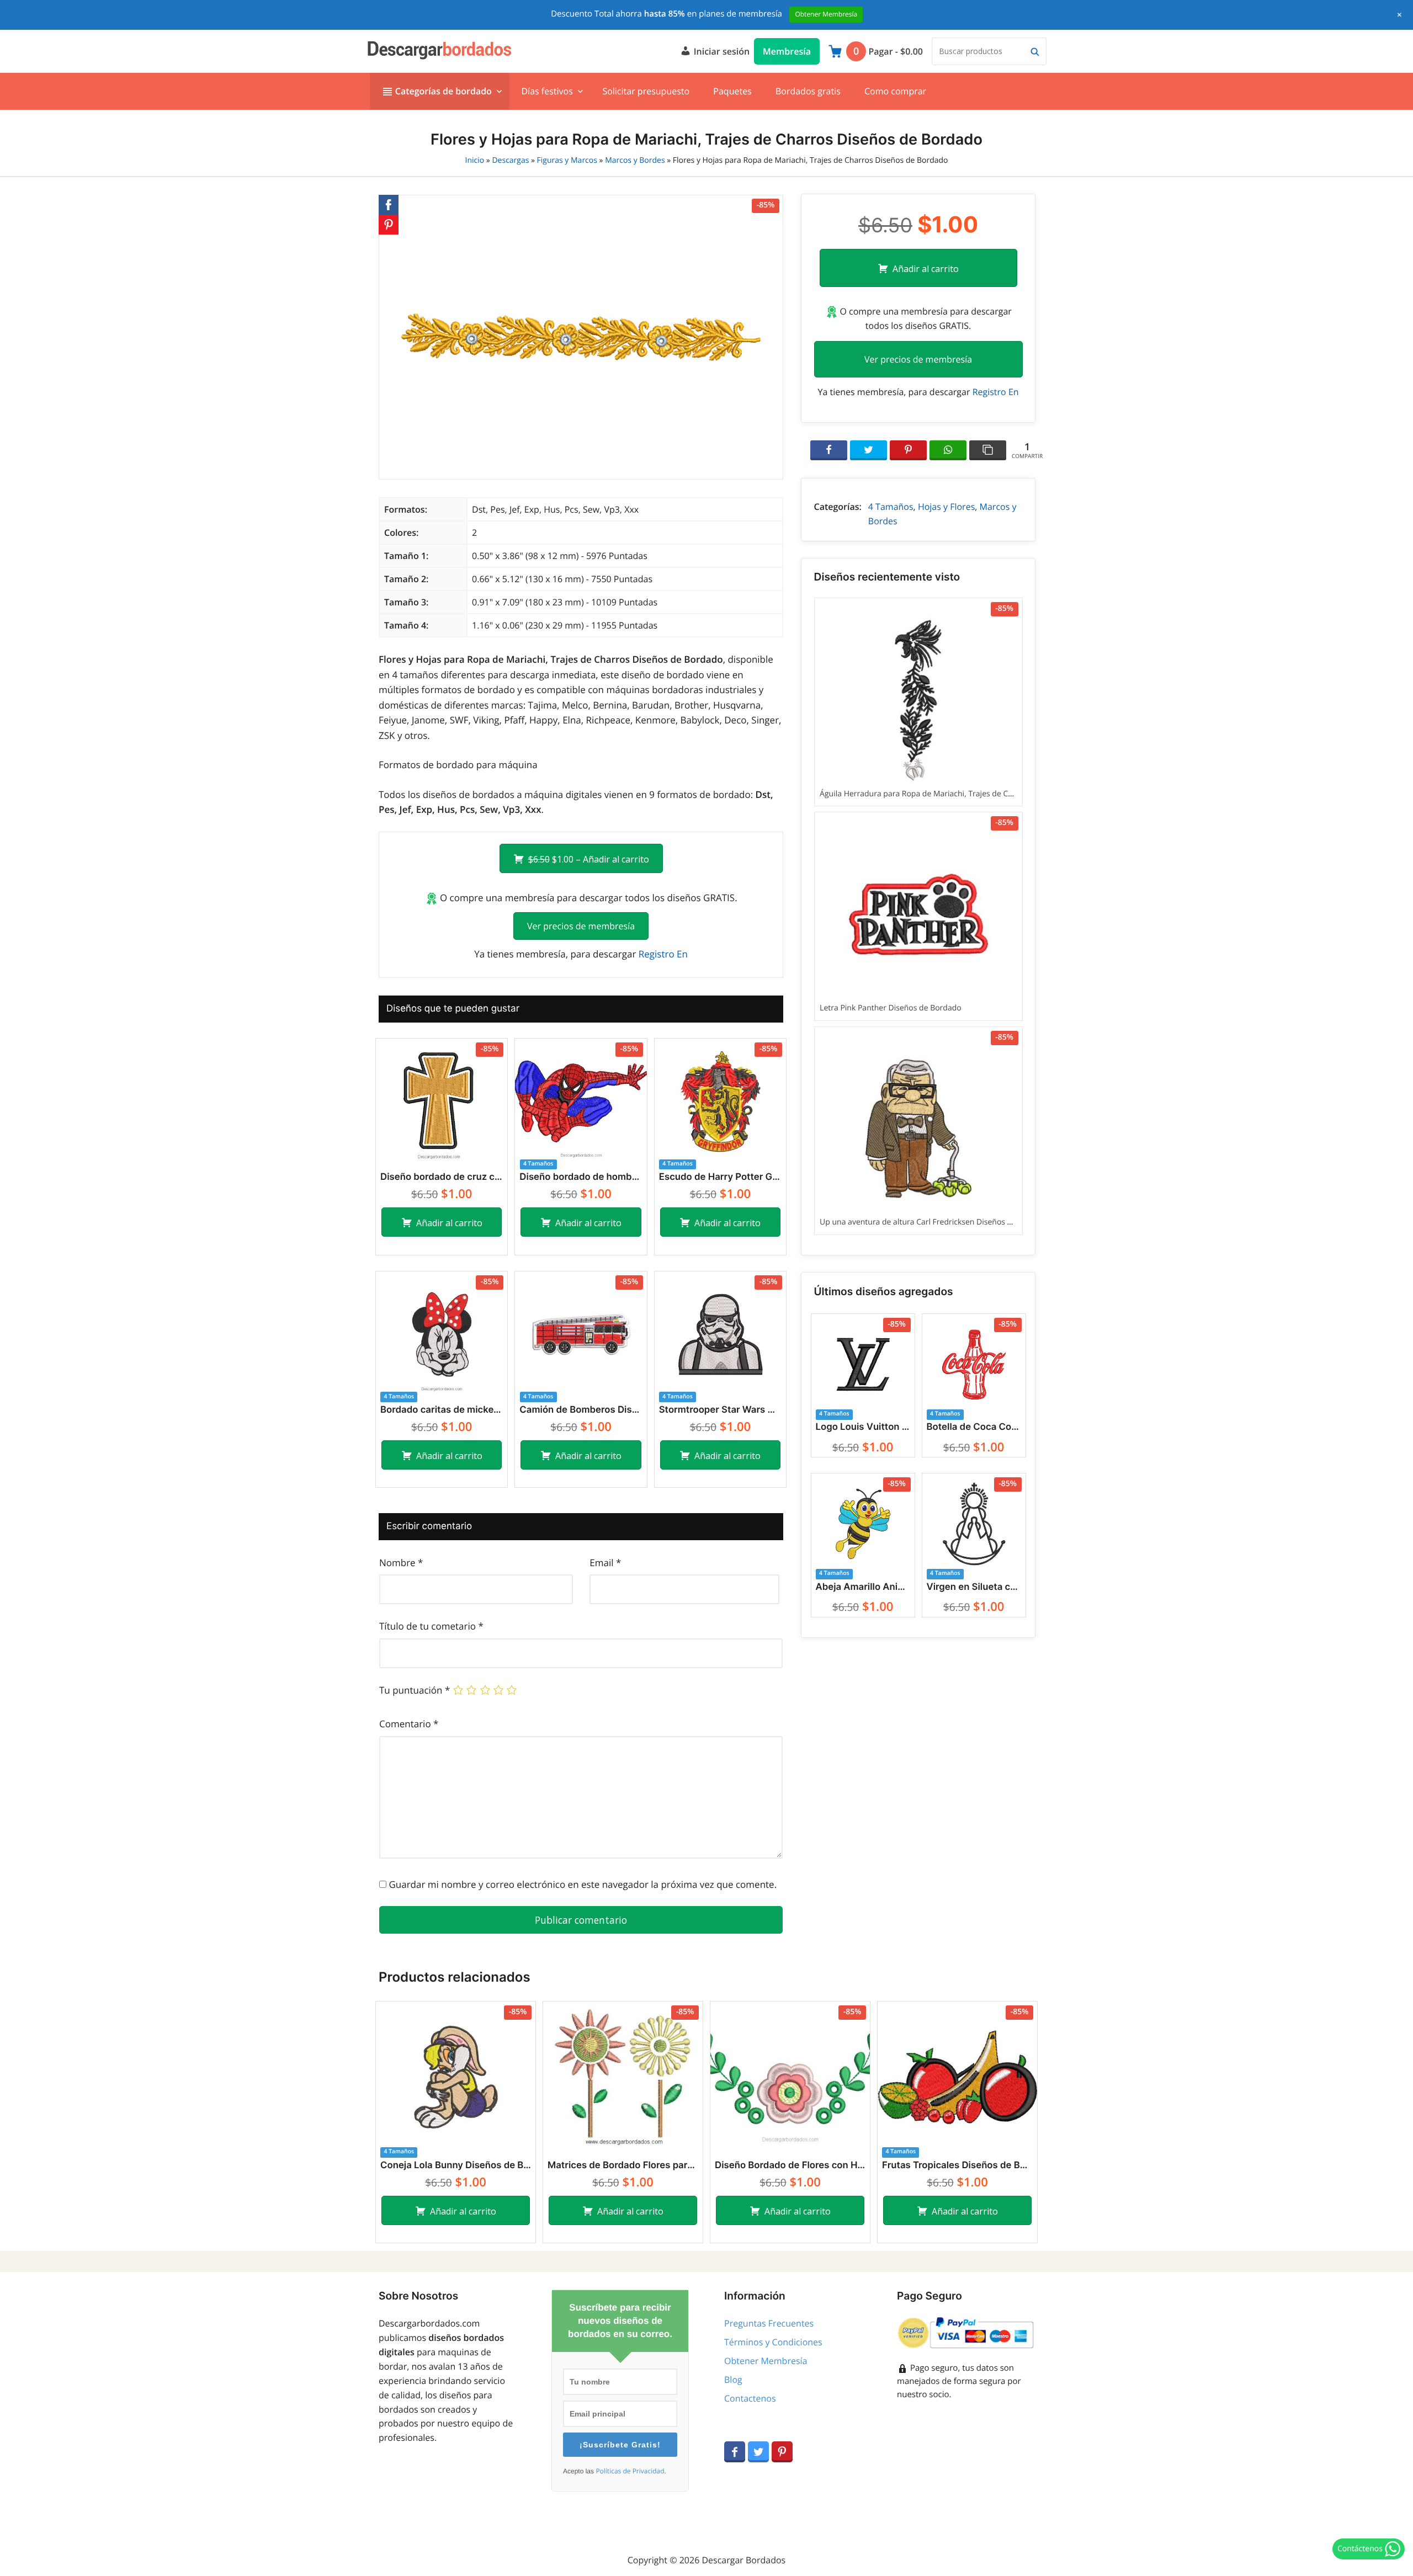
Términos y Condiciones (773, 2342)
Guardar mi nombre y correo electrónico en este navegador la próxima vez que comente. (583, 1884)
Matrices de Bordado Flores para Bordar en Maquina (623, 2165)
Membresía (787, 51)
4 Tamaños (891, 507)
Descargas (510, 160)
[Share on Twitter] (868, 450)
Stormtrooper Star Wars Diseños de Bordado (720, 1410)
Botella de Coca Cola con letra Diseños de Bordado (974, 1427)
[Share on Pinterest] (908, 450)
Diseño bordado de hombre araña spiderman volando (581, 1177)
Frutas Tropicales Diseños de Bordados (957, 2165)
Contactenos (750, 2398)
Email (605, 1563)
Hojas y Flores (946, 507)
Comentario (409, 1724)
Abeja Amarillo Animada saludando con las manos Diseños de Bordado (863, 1587)
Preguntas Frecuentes (769, 2323)
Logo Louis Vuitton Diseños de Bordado (863, 1427)
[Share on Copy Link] (988, 450)
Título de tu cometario (431, 1626)
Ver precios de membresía (581, 926)
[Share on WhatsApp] (948, 450)
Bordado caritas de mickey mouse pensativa (442, 1410)
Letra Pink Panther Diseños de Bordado (917, 920)
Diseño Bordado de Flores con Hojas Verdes (790, 2165)
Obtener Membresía (766, 2361)
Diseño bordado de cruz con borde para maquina (442, 1177)
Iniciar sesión (720, 51)
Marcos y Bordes (635, 160)
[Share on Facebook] (829, 450)
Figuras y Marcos (567, 160)
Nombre (401, 1563)
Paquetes (732, 91)
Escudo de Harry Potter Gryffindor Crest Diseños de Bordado (720, 1177)
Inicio (475, 160)
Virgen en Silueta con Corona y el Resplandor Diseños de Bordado (974, 1587)
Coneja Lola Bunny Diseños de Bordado (456, 2165)
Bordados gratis (808, 91)
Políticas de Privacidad (630, 2471)
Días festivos (547, 91)
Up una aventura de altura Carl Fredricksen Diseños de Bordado (934, 1134)
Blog (733, 2380)
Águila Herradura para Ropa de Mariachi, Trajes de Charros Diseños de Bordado (963, 706)
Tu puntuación (415, 1690)
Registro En (663, 954)
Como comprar (895, 91)
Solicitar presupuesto (646, 91)
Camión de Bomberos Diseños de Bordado (581, 1410)
